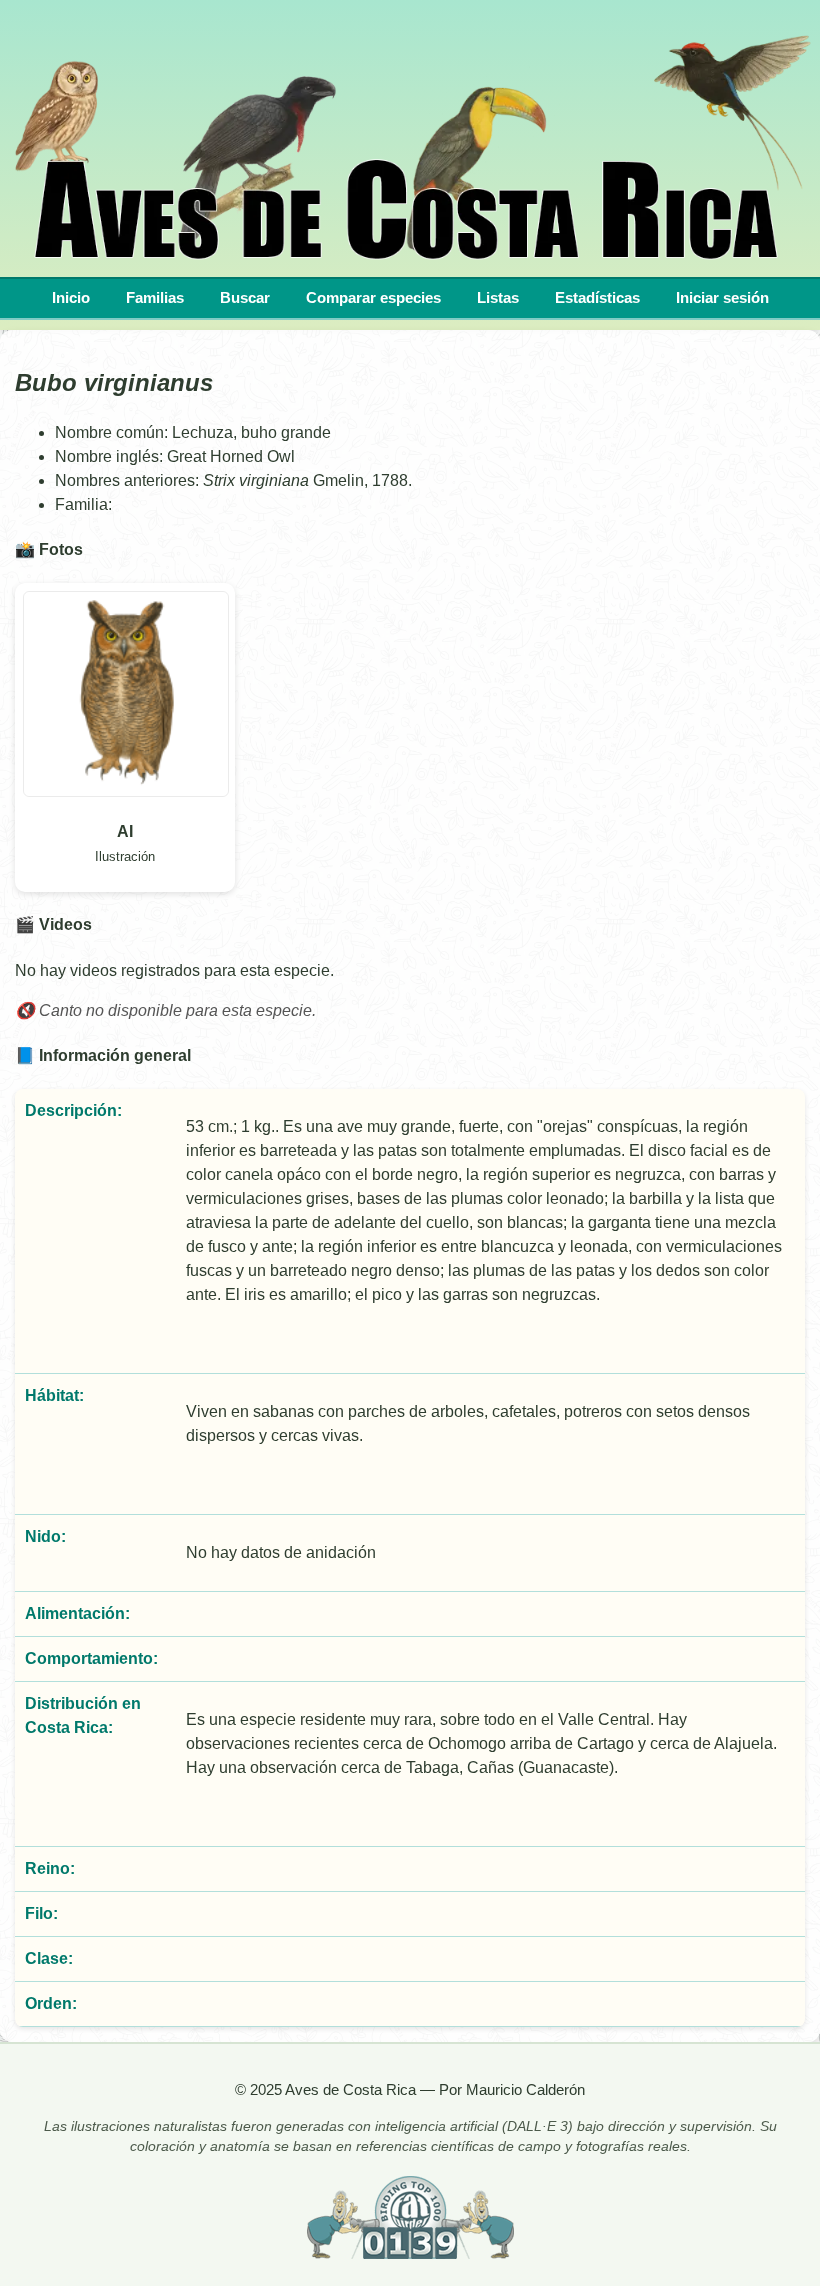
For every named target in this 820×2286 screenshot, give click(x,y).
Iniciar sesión (722, 297)
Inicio (71, 297)
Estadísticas (597, 297)
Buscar (245, 297)
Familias (155, 297)
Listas (498, 297)
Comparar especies (373, 297)
